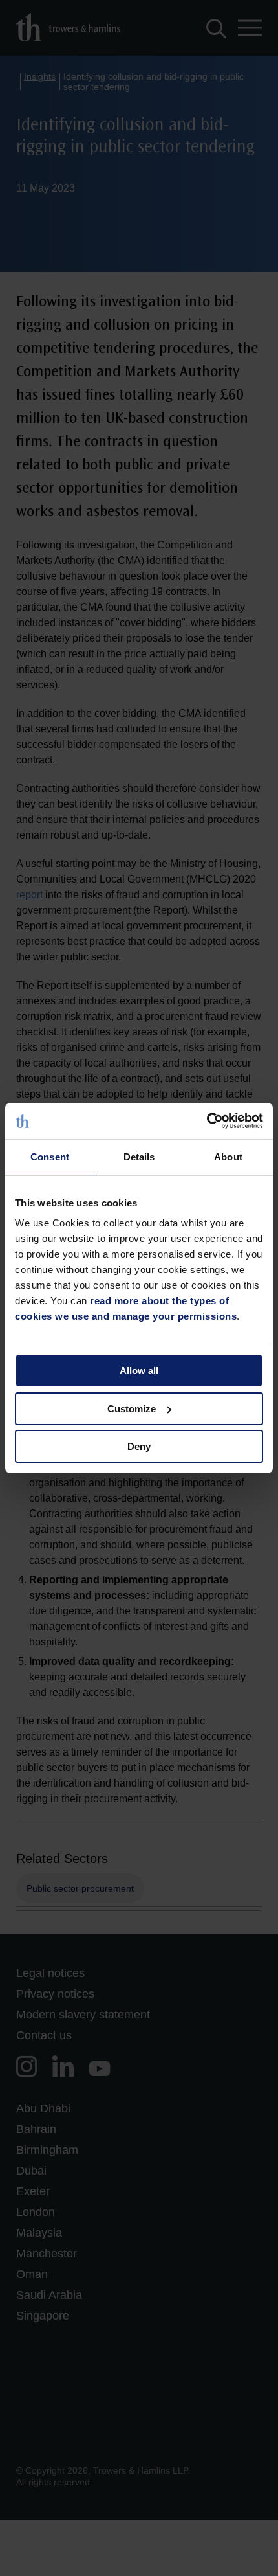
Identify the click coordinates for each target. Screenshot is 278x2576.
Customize (132, 1409)
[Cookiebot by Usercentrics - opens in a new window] (207, 1121)
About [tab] (228, 1157)
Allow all (139, 1371)
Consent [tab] (50, 1157)
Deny (139, 1446)
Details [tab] (139, 1157)
